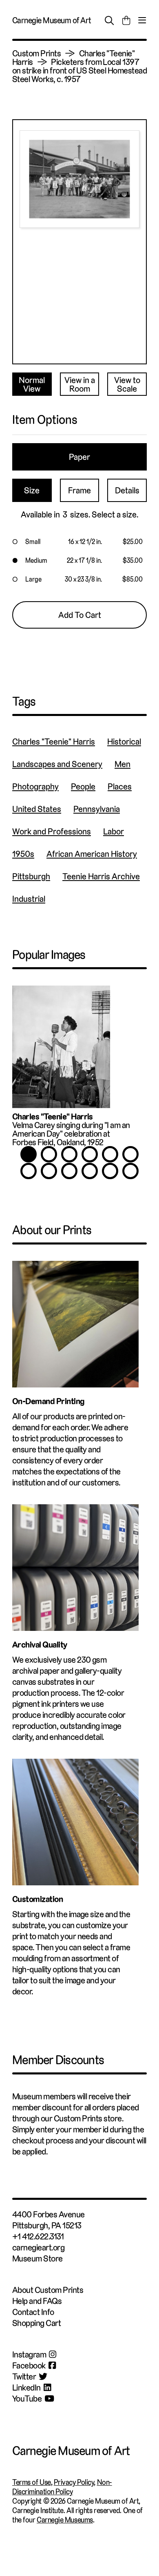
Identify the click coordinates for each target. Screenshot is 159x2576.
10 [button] (90, 1171)
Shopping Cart (36, 2323)
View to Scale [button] (127, 384)
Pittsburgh (31, 876)
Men (123, 764)
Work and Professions (52, 831)
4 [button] (90, 1154)
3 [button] (69, 1154)
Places (120, 786)
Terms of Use (32, 2482)
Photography (35, 786)
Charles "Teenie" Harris (54, 742)
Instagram (29, 2354)
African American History (92, 854)
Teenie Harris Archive (101, 876)
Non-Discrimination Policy (62, 2487)
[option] (79, 1070)
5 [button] (110, 1154)
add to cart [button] (80, 615)
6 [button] (130, 1154)
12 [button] (130, 1171)
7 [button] (29, 1171)
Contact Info (33, 2312)
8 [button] (49, 1171)
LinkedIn (26, 2388)
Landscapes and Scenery (57, 764)
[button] (79, 542)
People (83, 786)
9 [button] (69, 1171)
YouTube (27, 2399)
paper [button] (79, 457)
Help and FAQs (37, 2301)
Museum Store (38, 2258)
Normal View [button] (32, 384)
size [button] (32, 490)
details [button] (127, 490)
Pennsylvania (97, 809)
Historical (124, 742)
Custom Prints (36, 53)
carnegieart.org (38, 2247)
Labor (114, 831)
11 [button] (110, 1171)
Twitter (24, 2376)
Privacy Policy (74, 2482)
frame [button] (79, 490)
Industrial (29, 899)
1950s (23, 854)
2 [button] (49, 1154)
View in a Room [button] (80, 384)
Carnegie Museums (65, 2520)
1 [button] (29, 1154)
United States (37, 809)
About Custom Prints (48, 2290)
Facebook (29, 2365)
